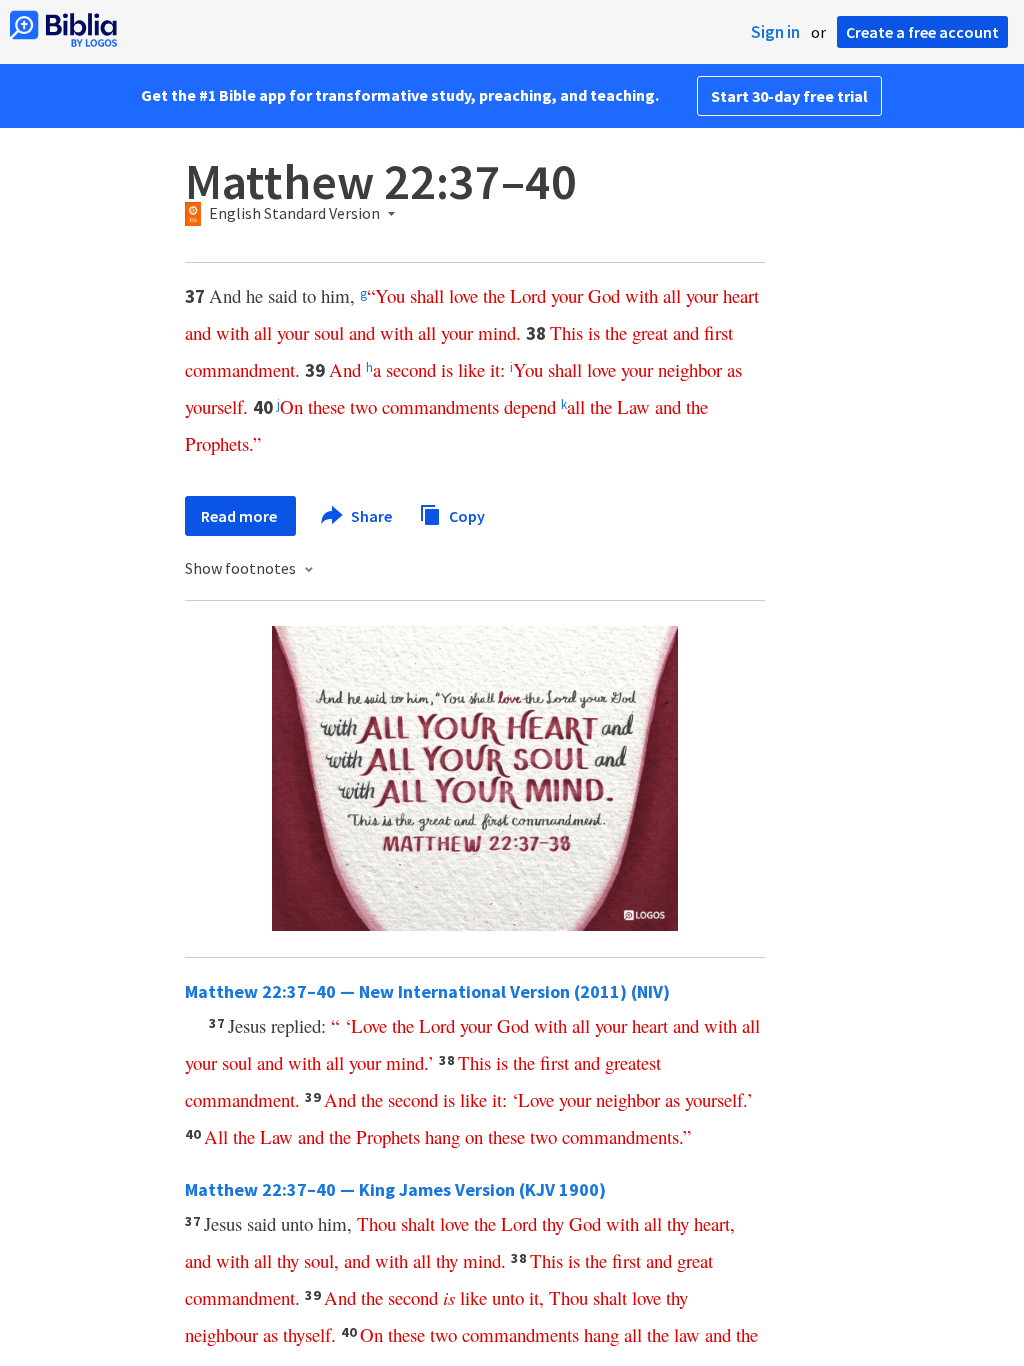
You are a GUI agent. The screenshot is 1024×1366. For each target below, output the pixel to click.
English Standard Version (294, 214)
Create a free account (922, 32)
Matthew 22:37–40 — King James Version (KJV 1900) (395, 1189)
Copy (465, 515)
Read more (240, 516)
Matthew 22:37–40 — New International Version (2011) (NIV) (427, 991)
